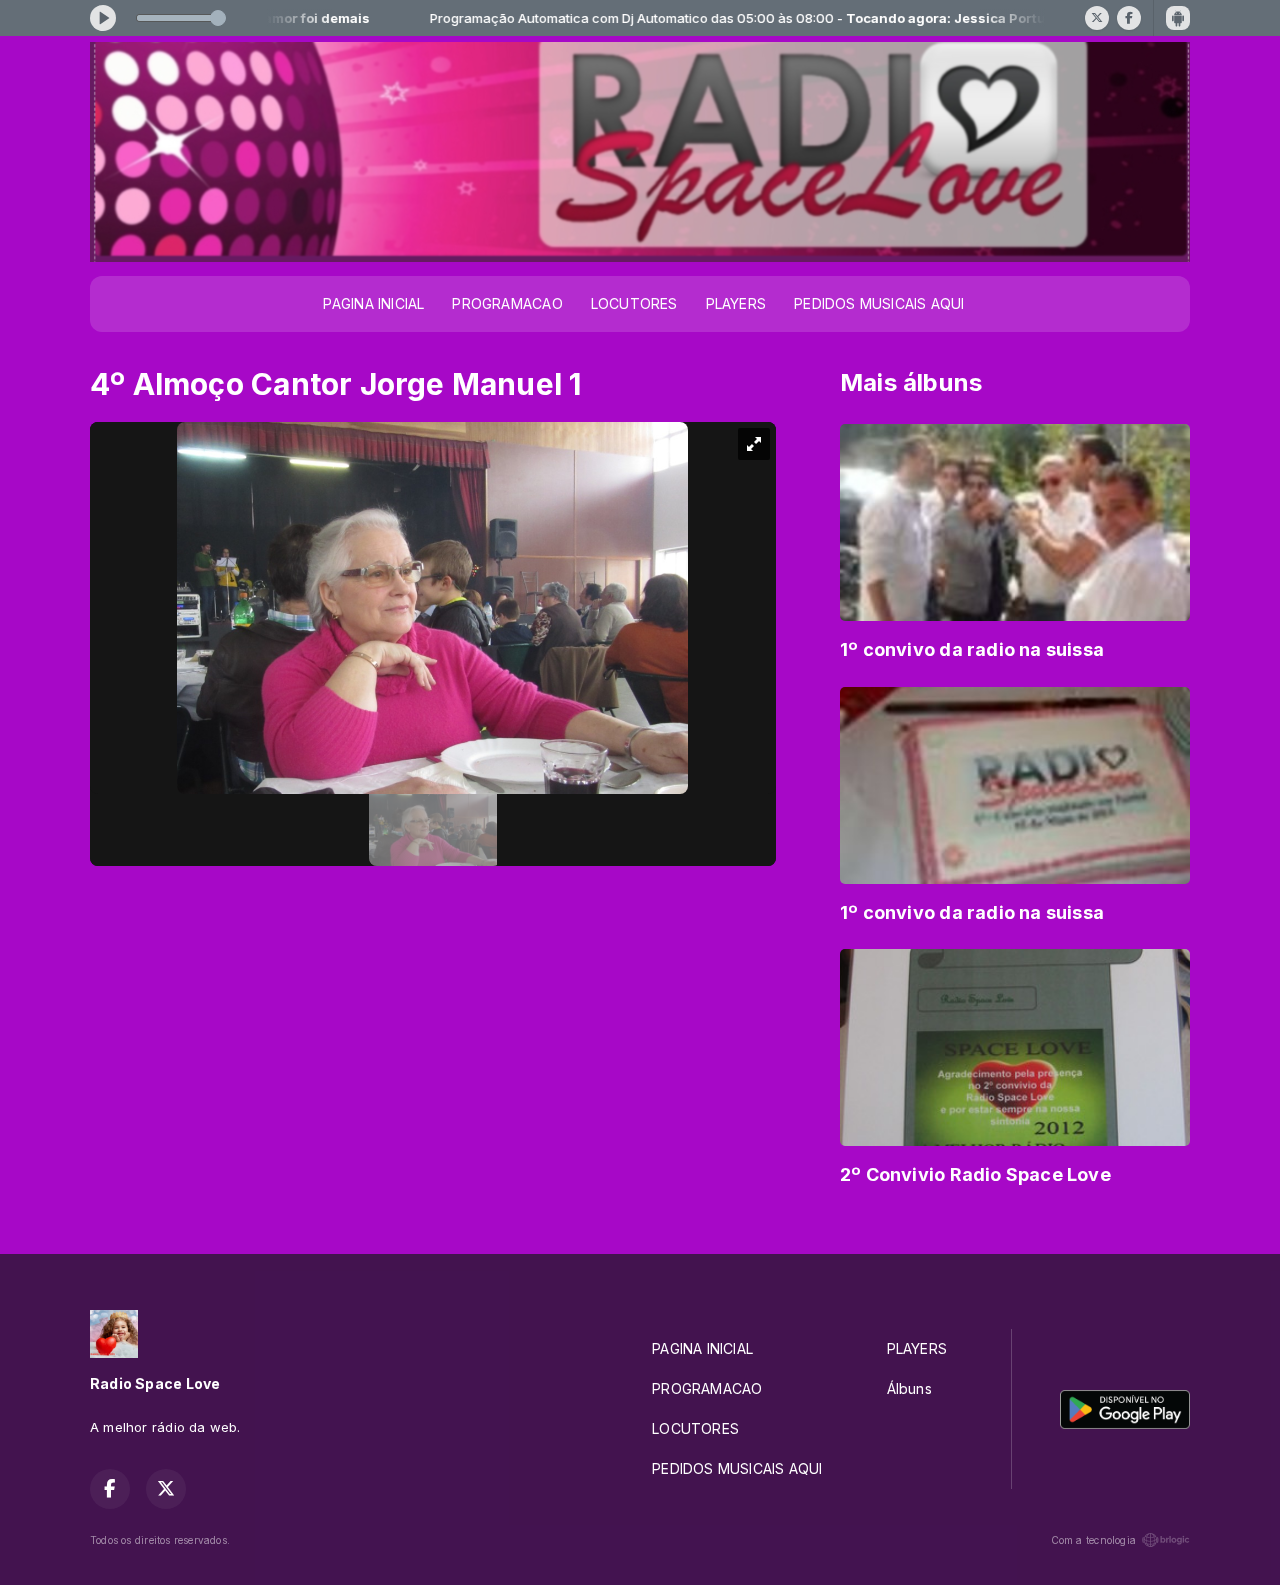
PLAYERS (736, 303)
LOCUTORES (634, 303)
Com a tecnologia (1093, 1540)
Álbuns (909, 1388)
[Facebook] (1129, 18)
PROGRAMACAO (507, 303)
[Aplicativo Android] (1178, 18)
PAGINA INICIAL (373, 303)
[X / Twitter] (1097, 18)
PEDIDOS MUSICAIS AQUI (879, 303)
